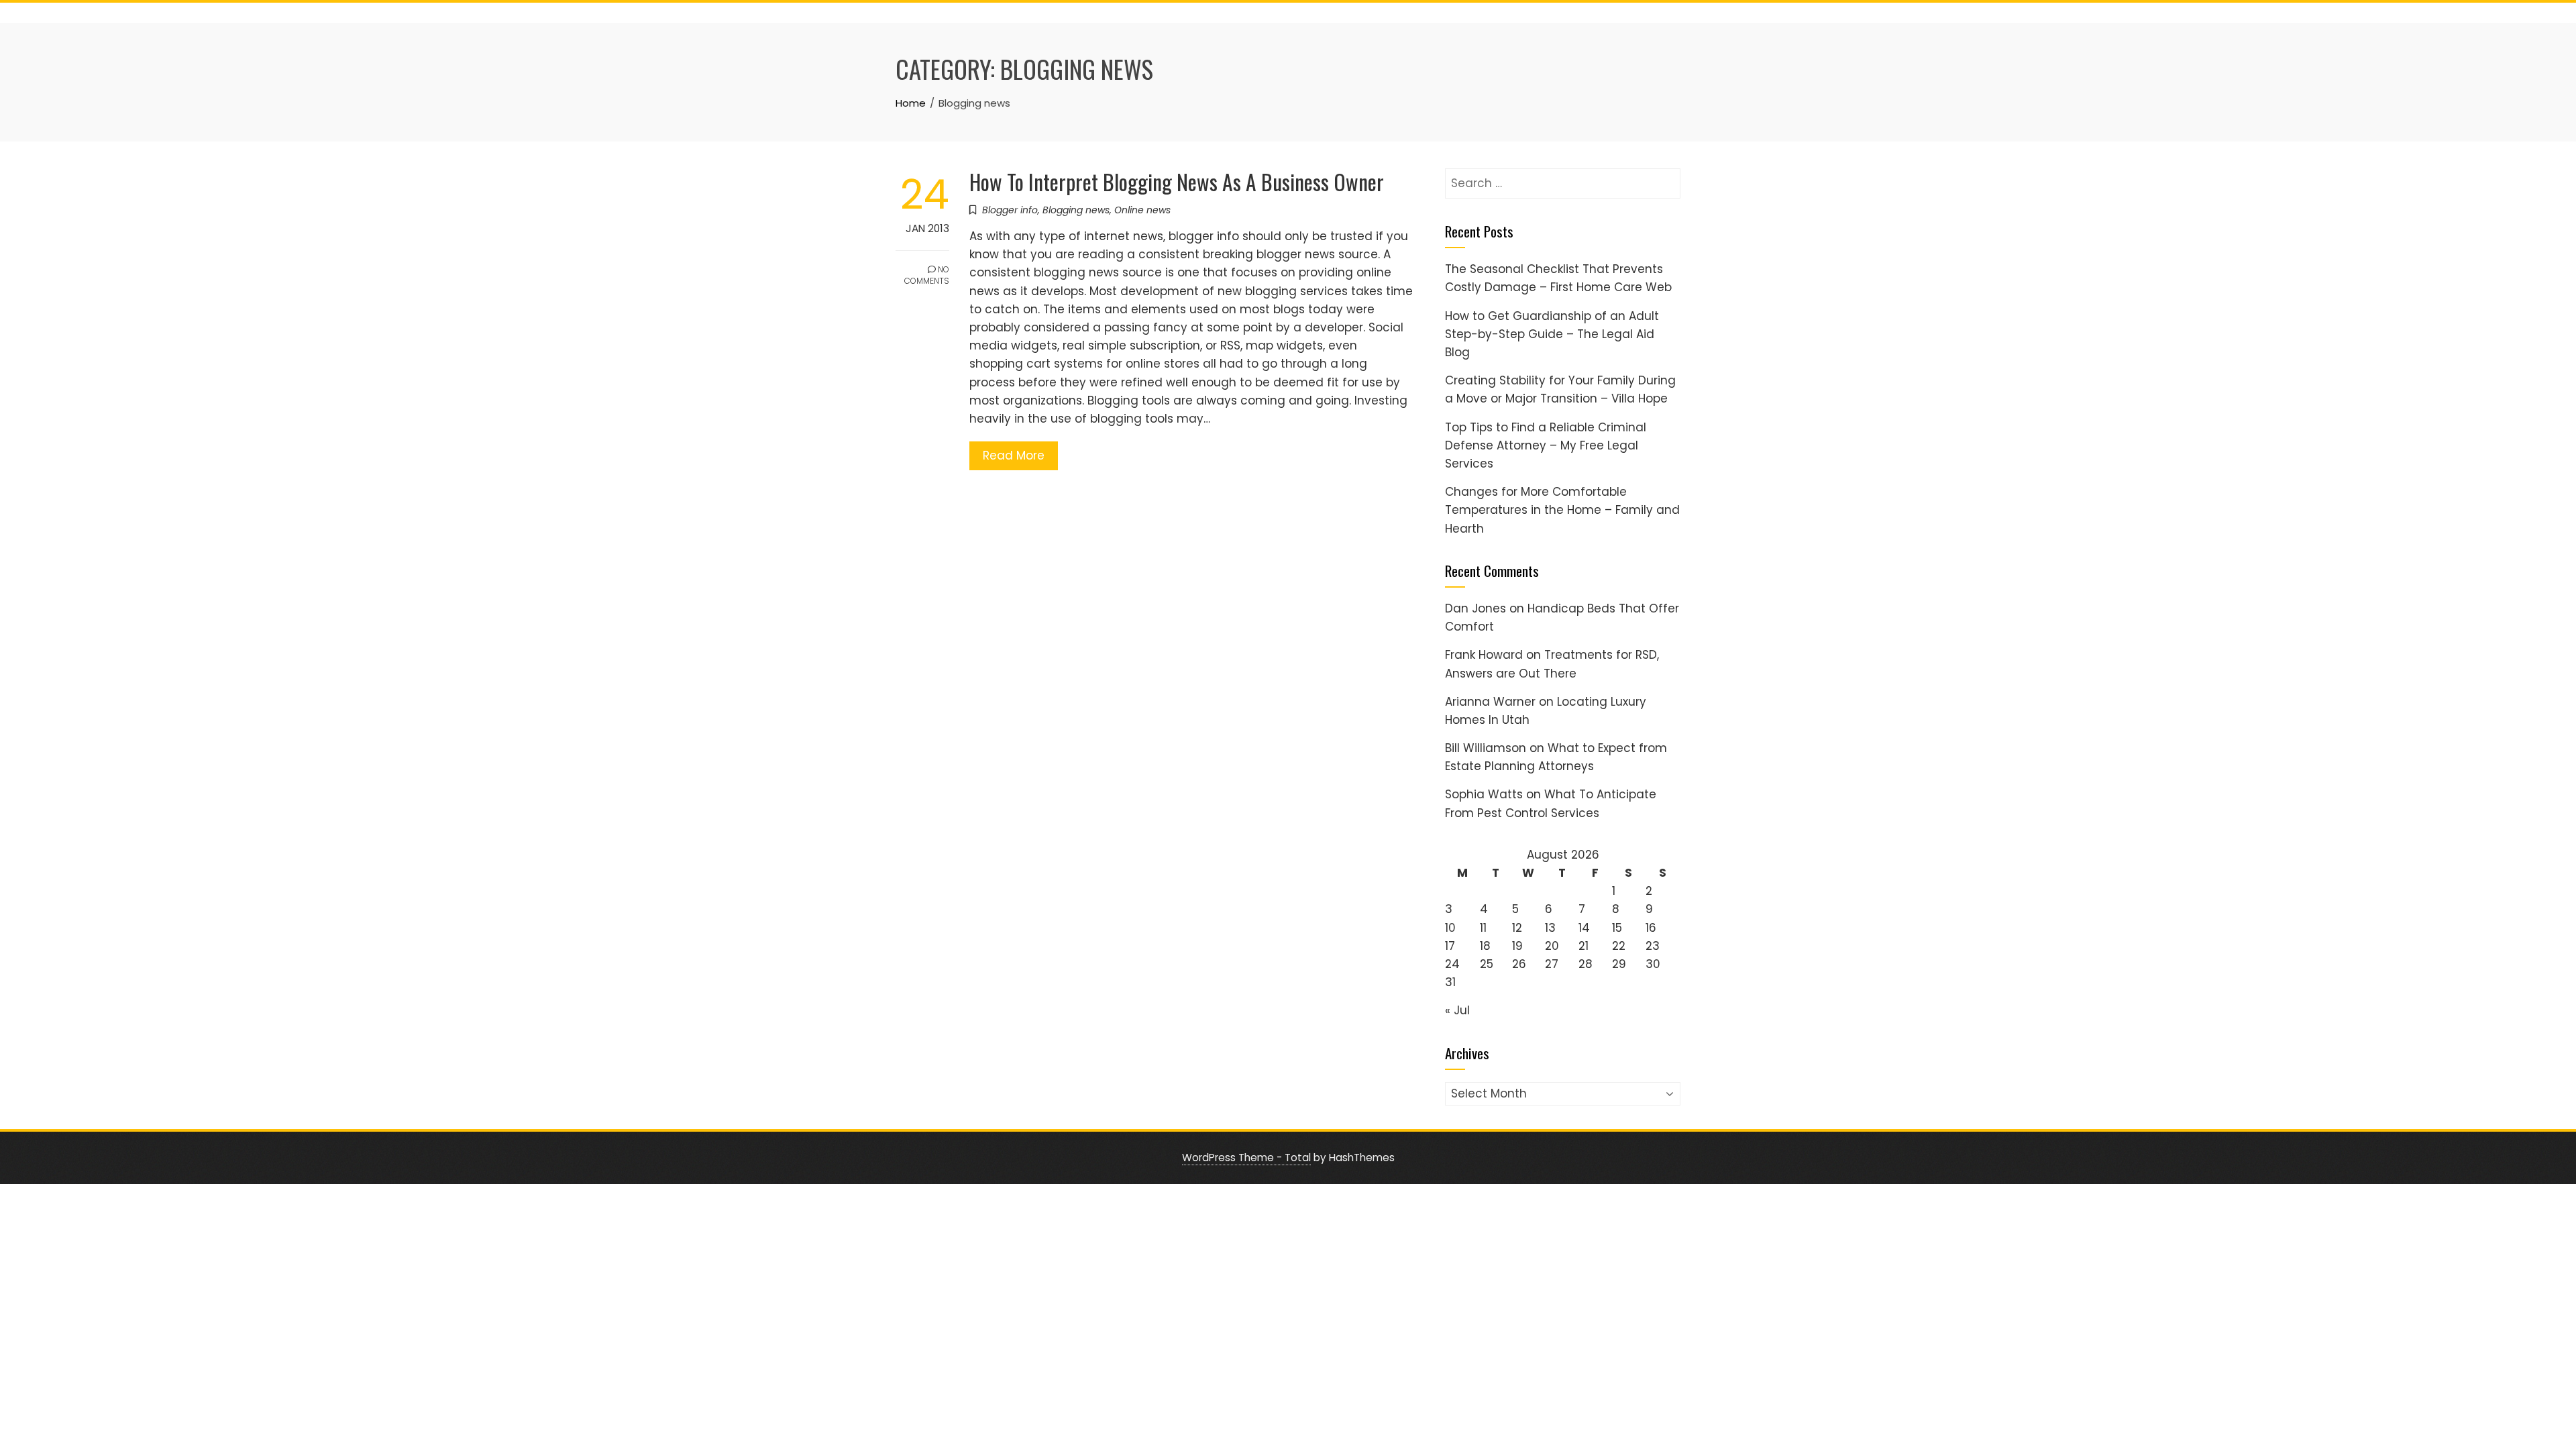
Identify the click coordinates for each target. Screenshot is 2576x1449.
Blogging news (1076, 210)
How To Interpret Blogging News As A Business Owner (1177, 181)
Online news (1142, 210)
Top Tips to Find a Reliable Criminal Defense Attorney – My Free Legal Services (1546, 445)
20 (1552, 946)
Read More (1014, 455)
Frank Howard (1484, 655)
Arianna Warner (1490, 702)
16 (1651, 928)
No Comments (927, 275)
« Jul (1457, 1010)
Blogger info (1010, 210)
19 (1517, 946)
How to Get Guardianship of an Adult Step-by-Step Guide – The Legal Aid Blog (1552, 334)
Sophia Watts (1484, 794)
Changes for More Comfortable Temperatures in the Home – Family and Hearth (1562, 510)
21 (1584, 946)
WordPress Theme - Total (1246, 1158)
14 (1584, 928)
